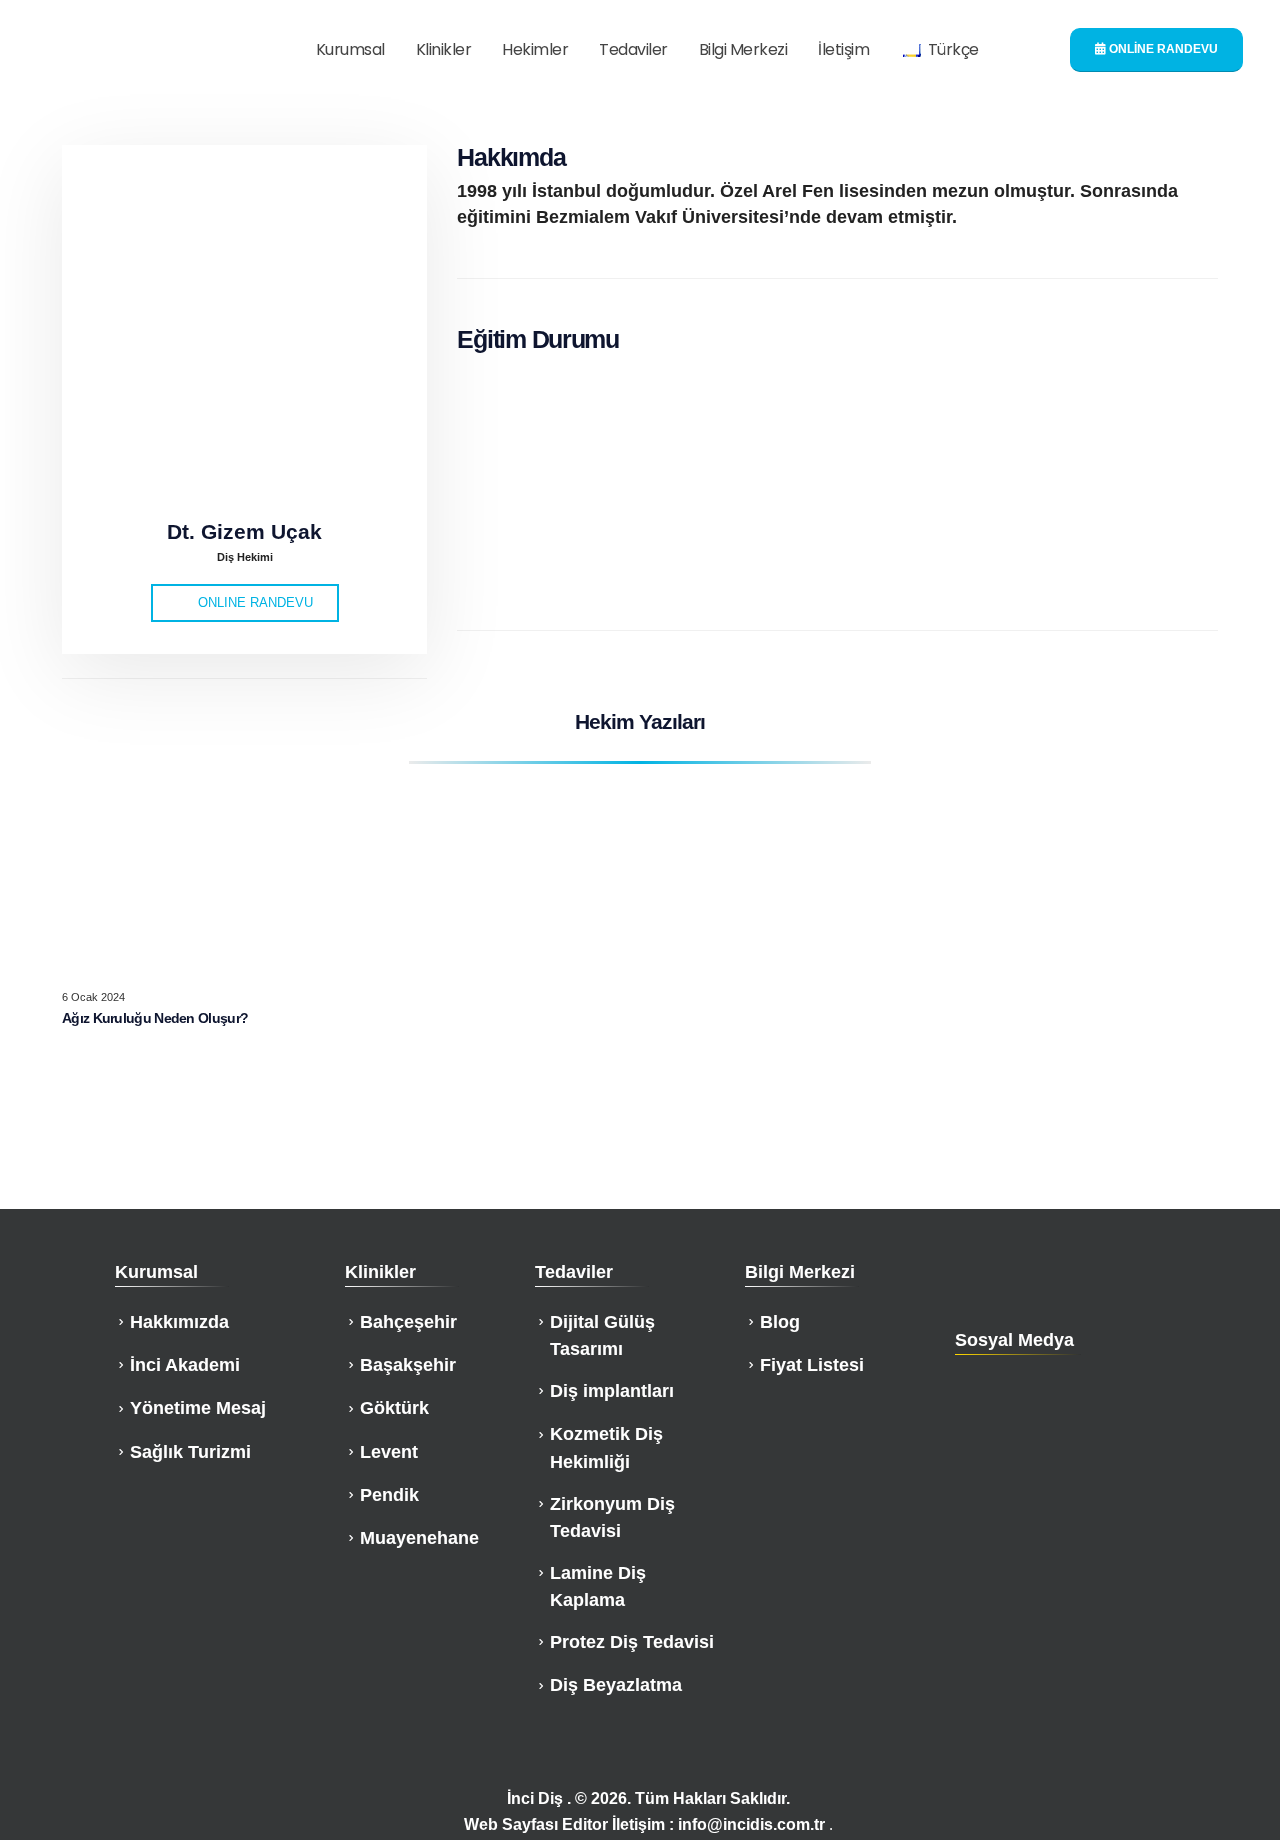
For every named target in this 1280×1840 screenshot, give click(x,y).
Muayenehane (419, 1538)
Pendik (389, 1495)
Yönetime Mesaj (198, 1408)
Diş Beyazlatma (616, 1685)
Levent (389, 1452)
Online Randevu (1162, 49)
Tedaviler (633, 49)
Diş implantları (612, 1391)
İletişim (843, 49)
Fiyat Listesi (812, 1365)
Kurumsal (350, 49)
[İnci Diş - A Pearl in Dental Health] (151, 50)
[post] (195, 874)
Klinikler (444, 49)
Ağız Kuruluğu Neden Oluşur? (155, 1018)
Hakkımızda (179, 1322)
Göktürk (394, 1408)
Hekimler (535, 49)
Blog (780, 1322)
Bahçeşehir (408, 1322)
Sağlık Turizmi (190, 1452)
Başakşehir (408, 1365)
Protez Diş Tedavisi (632, 1642)
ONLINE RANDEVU (253, 602)
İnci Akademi (185, 1365)
